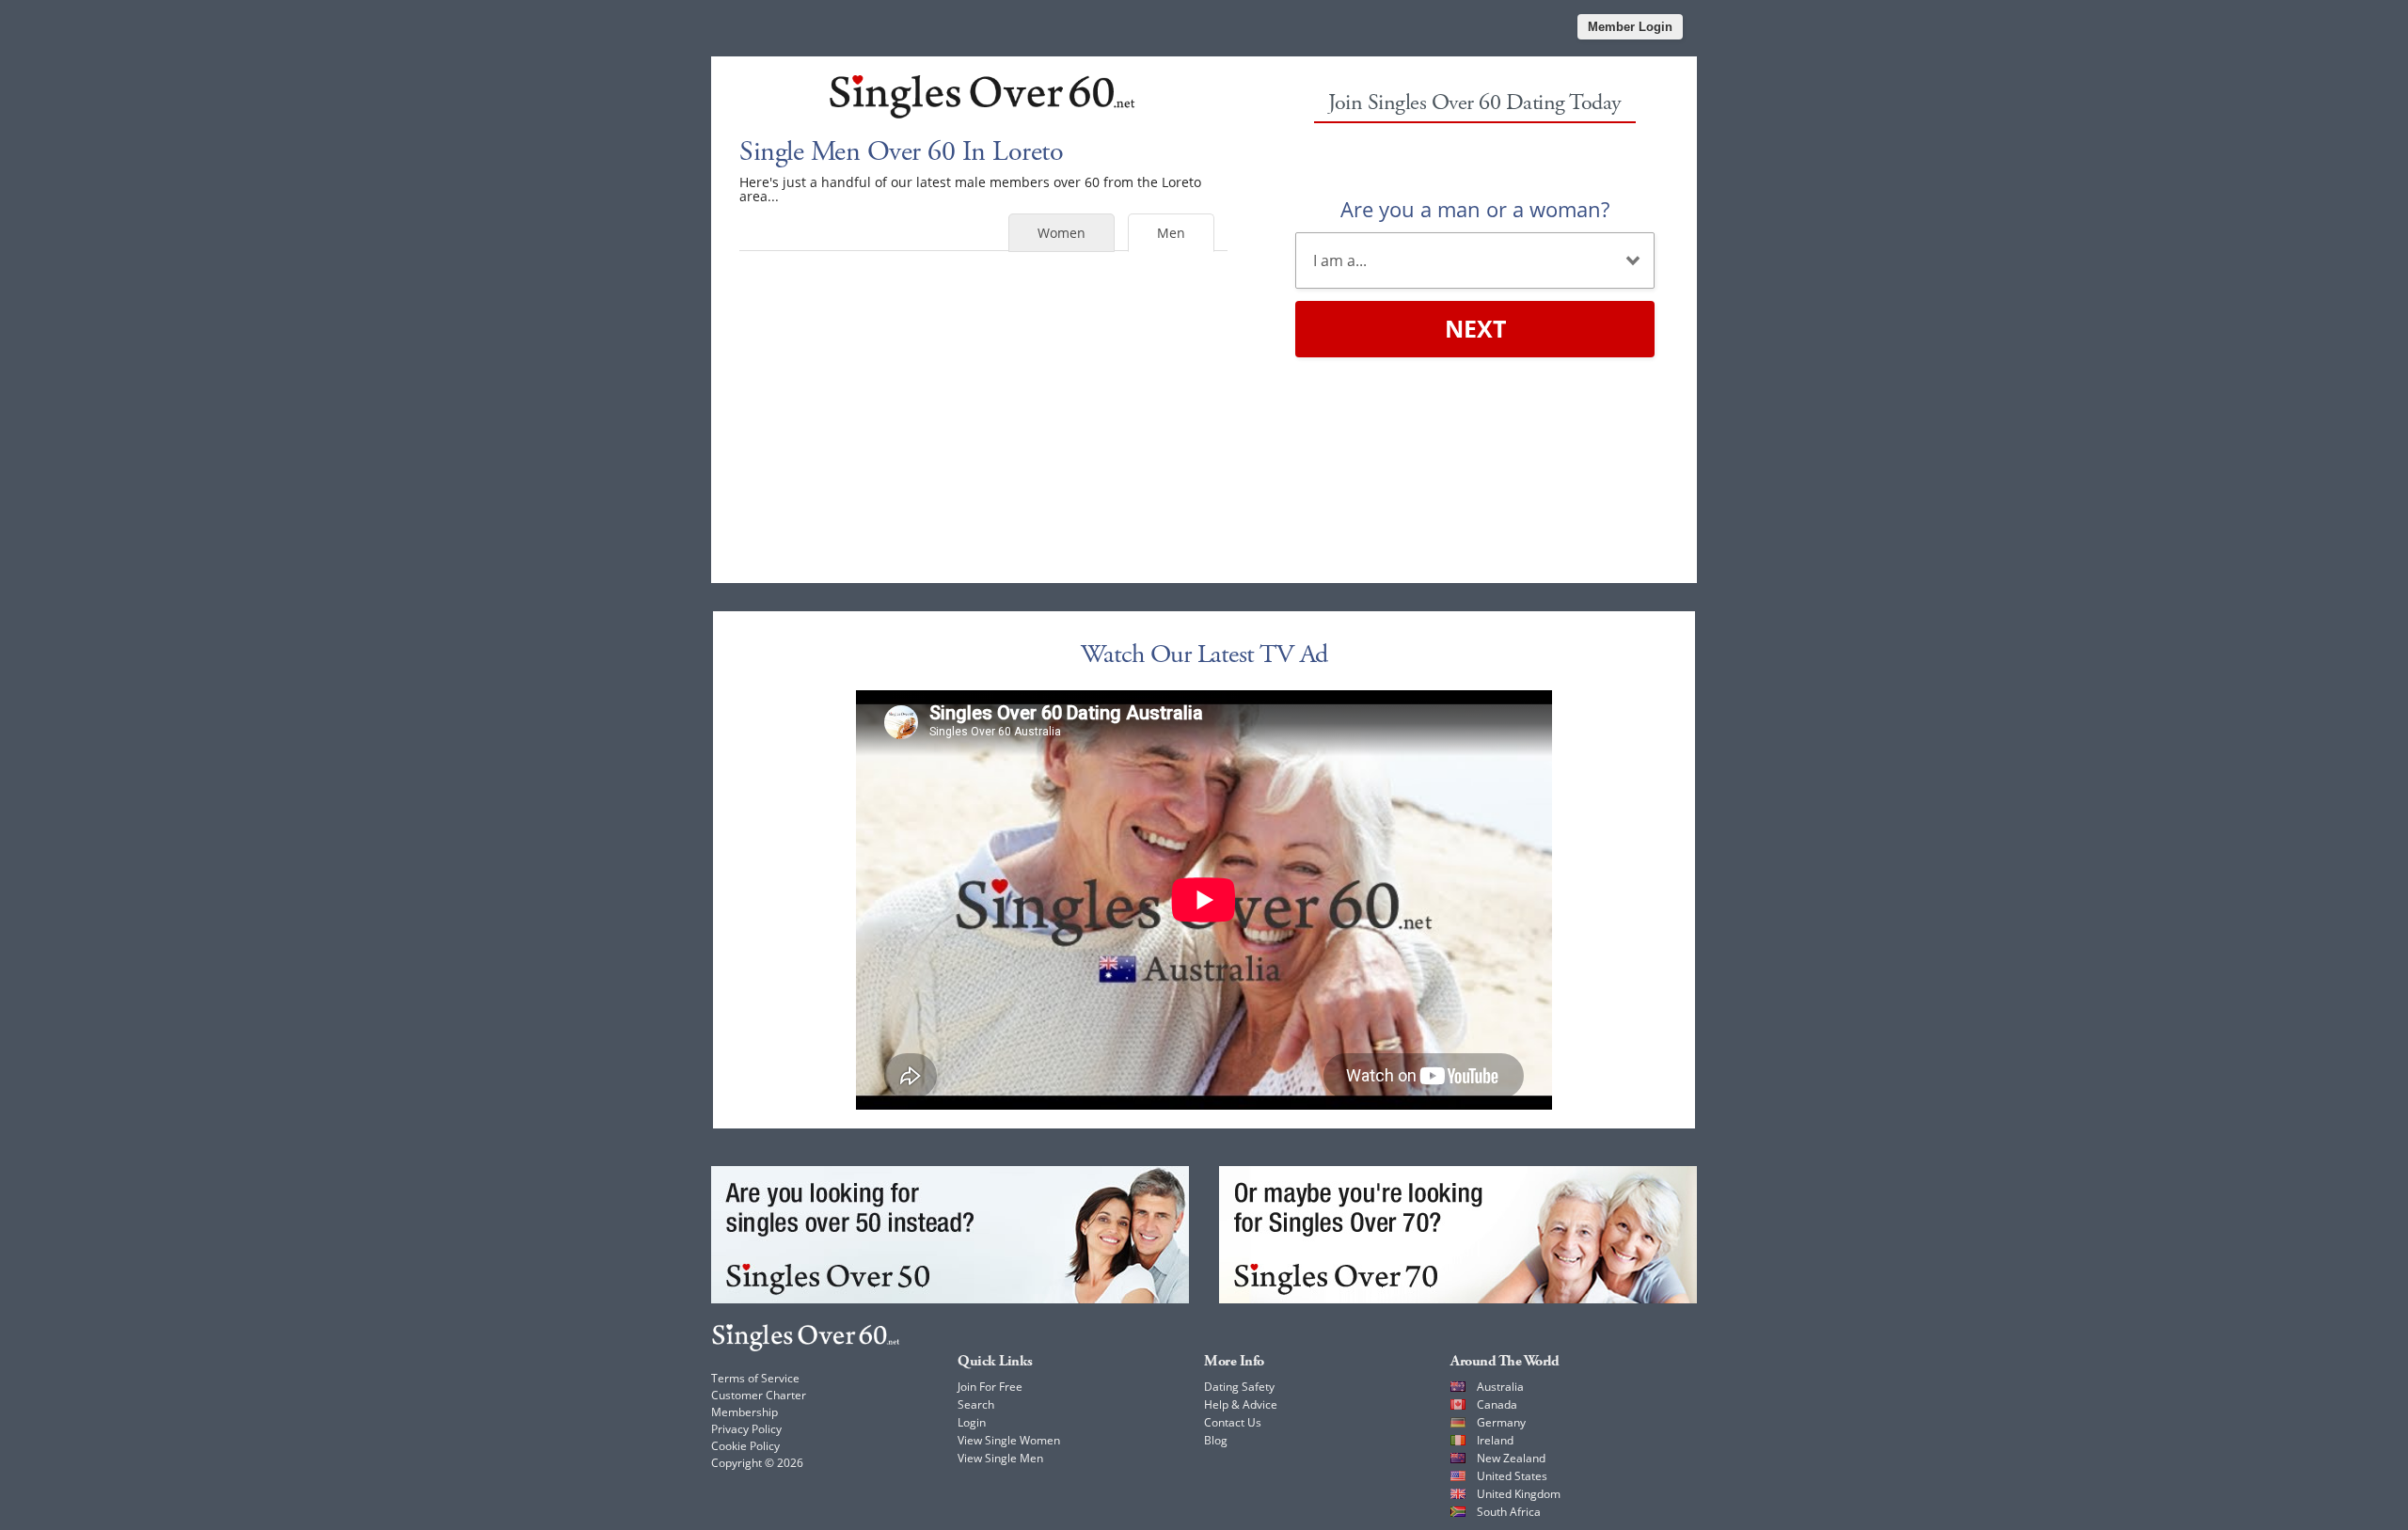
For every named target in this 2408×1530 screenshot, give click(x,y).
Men (1171, 233)
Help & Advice (1241, 1404)
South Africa (1509, 1512)
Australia (1500, 1387)
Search (976, 1404)
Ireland (1495, 1440)
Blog (1216, 1440)
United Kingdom (1519, 1494)
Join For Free (990, 1387)
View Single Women (1009, 1440)
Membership (745, 1412)
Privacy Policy (746, 1429)
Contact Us (1233, 1422)
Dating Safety (1239, 1387)
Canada (1497, 1404)
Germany (1501, 1422)
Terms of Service (755, 1378)
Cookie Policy (745, 1446)
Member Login (1630, 27)
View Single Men (1000, 1458)
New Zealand (1511, 1458)
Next (1475, 328)
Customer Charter (759, 1395)
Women (1061, 233)
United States (1512, 1476)
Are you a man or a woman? (1475, 209)
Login (972, 1422)
